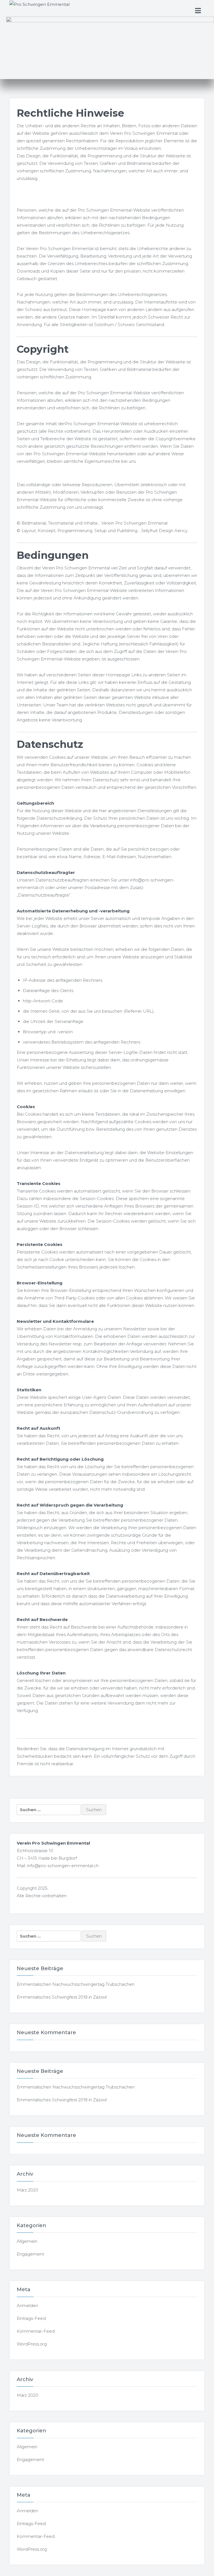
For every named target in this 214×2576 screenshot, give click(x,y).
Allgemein (27, 2241)
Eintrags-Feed (31, 2318)
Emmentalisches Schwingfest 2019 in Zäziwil (62, 1997)
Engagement (30, 2254)
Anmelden (27, 2306)
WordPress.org (32, 2344)
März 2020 (27, 2190)
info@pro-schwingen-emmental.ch (63, 1866)
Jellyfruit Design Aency (164, 531)
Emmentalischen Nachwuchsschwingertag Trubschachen (76, 1984)
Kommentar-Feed (36, 2331)
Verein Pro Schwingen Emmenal (134, 523)
